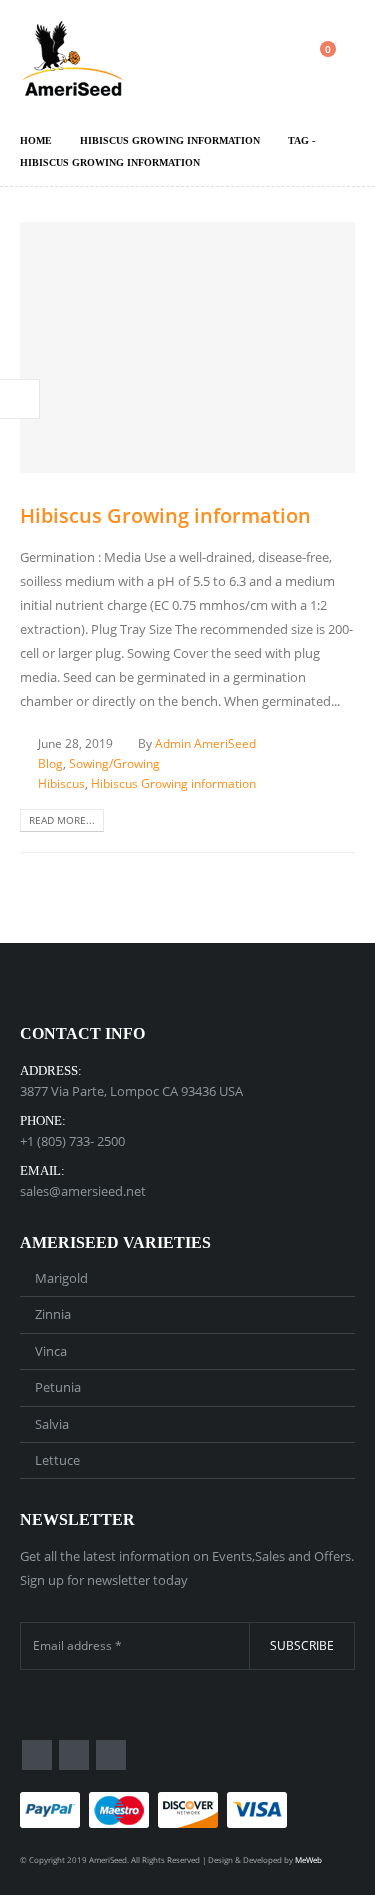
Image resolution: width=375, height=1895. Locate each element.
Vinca (51, 1351)
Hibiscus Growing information (165, 515)
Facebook (37, 1755)
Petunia (58, 1387)
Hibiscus (61, 783)
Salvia (52, 1424)
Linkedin (111, 1755)
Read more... (62, 820)
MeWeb (308, 1859)
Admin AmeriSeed (205, 743)
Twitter (74, 1755)
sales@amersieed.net (83, 1191)
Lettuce (57, 1460)
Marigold (61, 1278)
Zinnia (53, 1314)
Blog (50, 763)
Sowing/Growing (114, 763)
